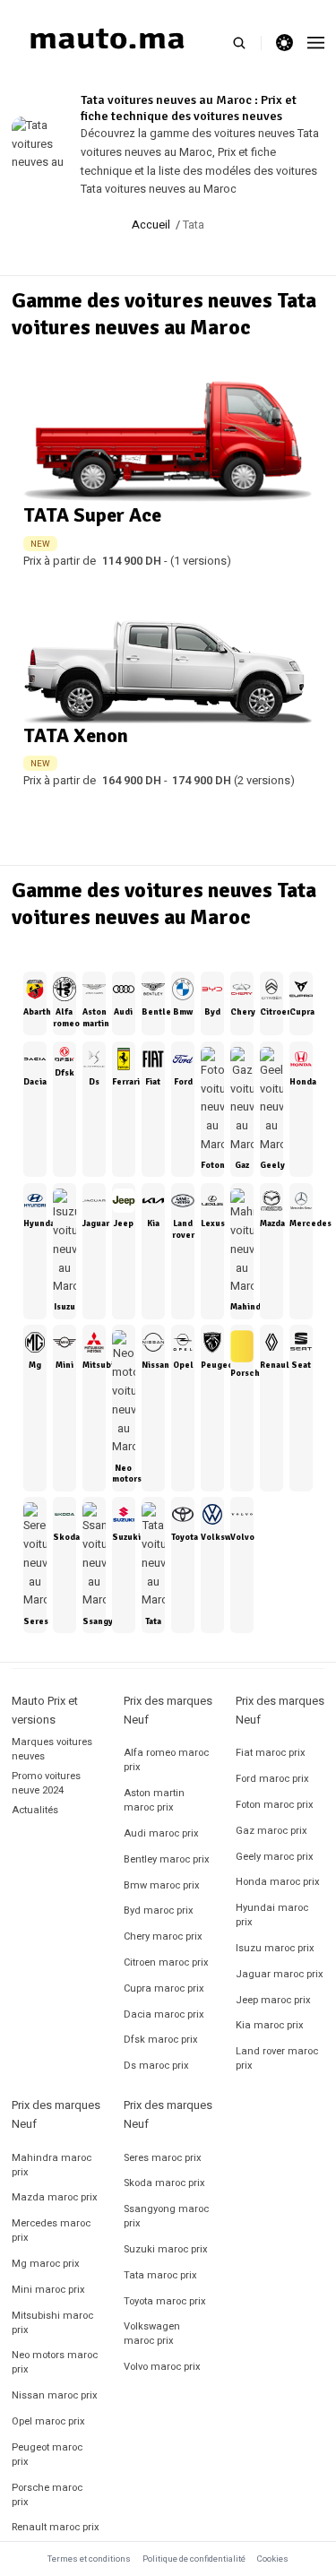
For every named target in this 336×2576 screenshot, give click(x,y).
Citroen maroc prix (166, 1962)
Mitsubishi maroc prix (52, 2323)
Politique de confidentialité (194, 2559)
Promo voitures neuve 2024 (46, 1783)
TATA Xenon (76, 735)
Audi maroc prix (161, 1833)
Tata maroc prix (160, 2275)
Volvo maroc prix (162, 2367)
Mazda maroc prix (55, 2197)
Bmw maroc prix (162, 1885)
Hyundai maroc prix (272, 1915)
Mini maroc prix (48, 2290)
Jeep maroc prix (273, 2000)
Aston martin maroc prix (154, 1800)
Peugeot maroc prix (47, 2455)
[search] (247, 43)
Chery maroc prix (163, 1936)
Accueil (151, 225)
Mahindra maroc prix (52, 2165)
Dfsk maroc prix (161, 2040)
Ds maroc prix (156, 2066)
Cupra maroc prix (164, 1988)
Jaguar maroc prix (280, 1974)
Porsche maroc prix (47, 2495)
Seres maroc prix (163, 2158)
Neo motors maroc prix (55, 2362)
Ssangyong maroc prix (166, 2216)
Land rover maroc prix (277, 2058)
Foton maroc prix (275, 1805)
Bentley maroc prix (167, 1859)
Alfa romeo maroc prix (166, 1760)
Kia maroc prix (270, 2025)
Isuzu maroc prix (275, 1948)
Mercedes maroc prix (51, 2230)
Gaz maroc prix (271, 1831)
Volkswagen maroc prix (152, 2334)
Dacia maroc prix (164, 2014)
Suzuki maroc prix (166, 2249)
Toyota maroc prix (165, 2301)
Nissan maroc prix (55, 2395)
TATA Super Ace (92, 515)
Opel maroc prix (48, 2421)
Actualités (35, 1810)
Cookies (273, 2559)
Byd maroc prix (159, 1910)
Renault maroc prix (56, 2527)
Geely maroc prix (275, 1857)
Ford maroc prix (272, 1779)
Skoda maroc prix (164, 2183)
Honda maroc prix (278, 1882)
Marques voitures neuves (52, 1749)
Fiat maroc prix (271, 1753)
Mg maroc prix (46, 2264)
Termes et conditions (89, 2559)
